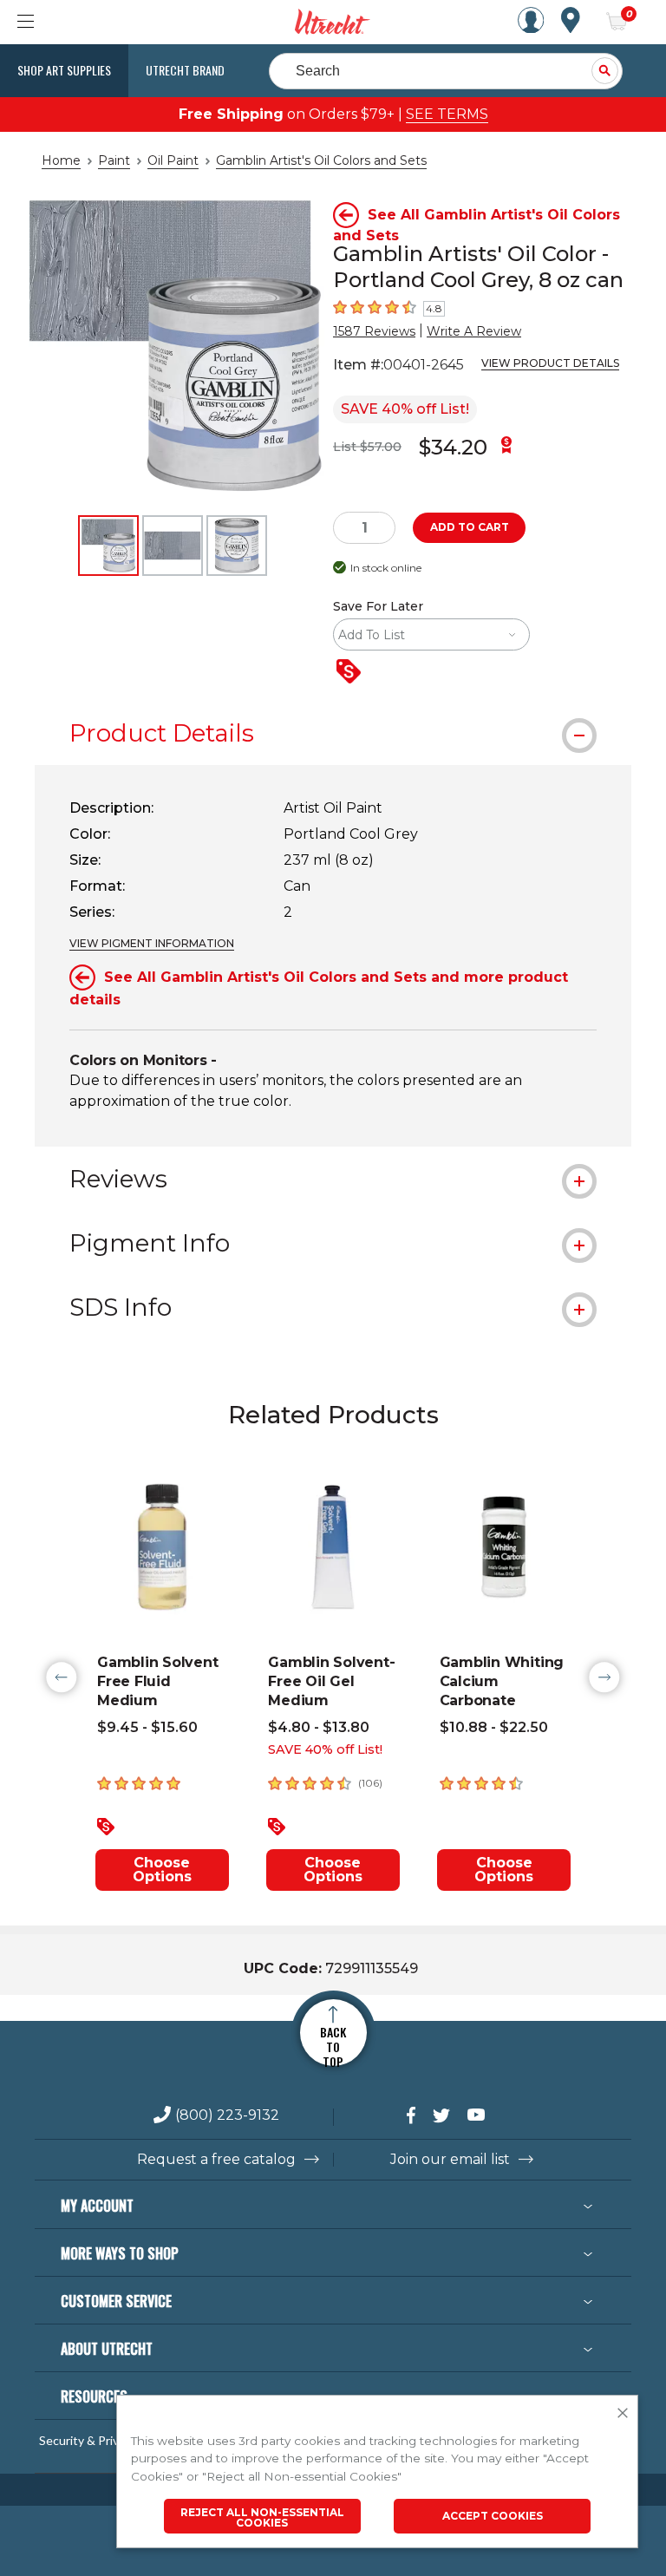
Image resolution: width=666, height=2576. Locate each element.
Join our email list (450, 2160)
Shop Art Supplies (64, 70)
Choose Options (162, 1870)
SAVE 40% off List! (405, 409)
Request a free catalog (216, 2160)
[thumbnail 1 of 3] (108, 546)
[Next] (604, 1677)
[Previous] (62, 1677)
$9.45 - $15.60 (147, 1727)
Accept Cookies (493, 2516)
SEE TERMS (447, 114)
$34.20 (453, 447)
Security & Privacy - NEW (107, 2441)
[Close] (623, 2414)
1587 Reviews (374, 331)
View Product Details (550, 363)
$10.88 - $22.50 (494, 1727)
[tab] (333, 733)
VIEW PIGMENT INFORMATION (152, 943)
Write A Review (474, 331)
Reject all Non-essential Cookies (262, 2517)
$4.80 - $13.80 (319, 1727)
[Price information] (352, 673)
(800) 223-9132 (227, 2116)
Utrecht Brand (185, 70)
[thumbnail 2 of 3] (173, 546)
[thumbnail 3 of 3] (237, 546)
